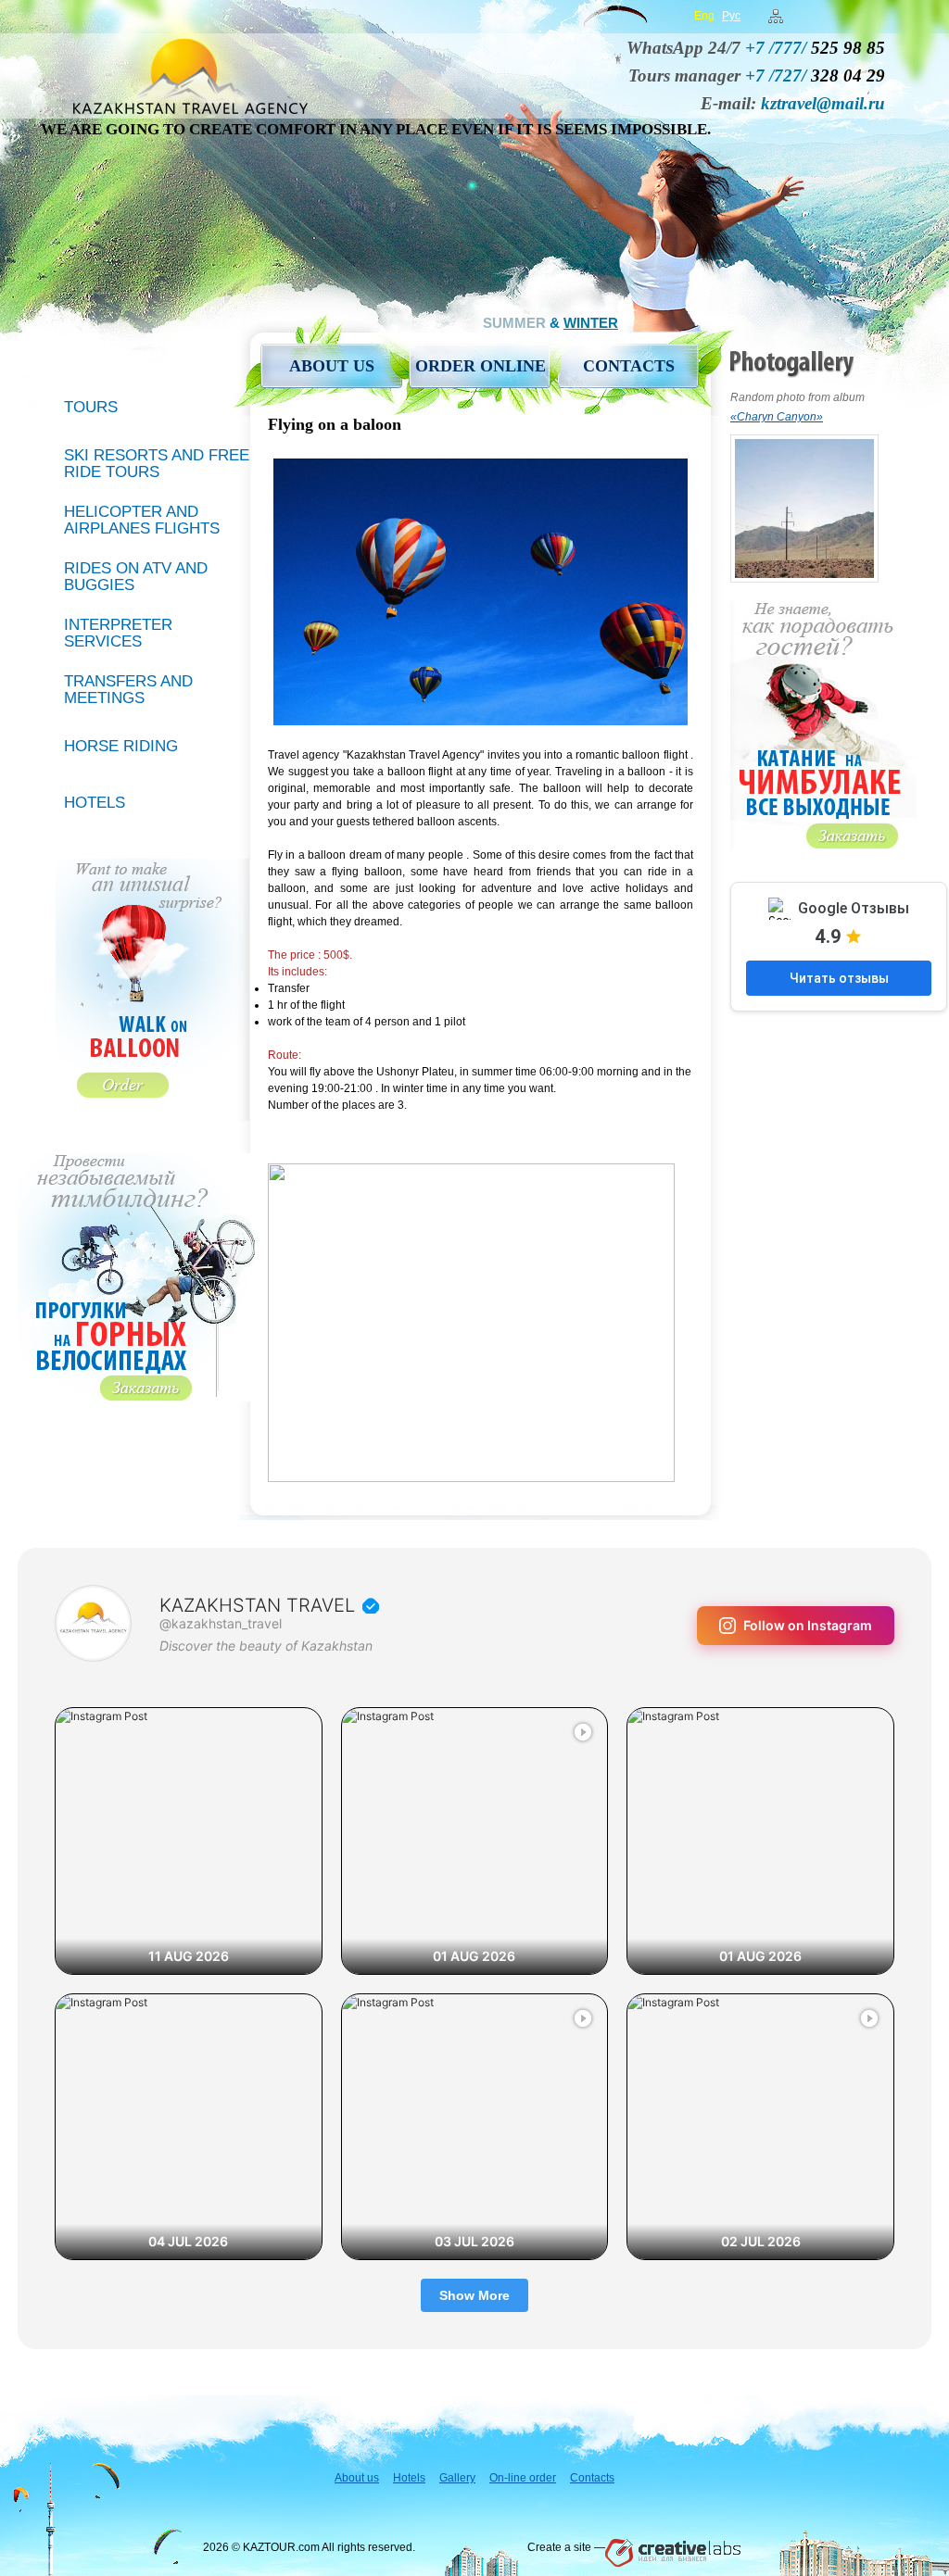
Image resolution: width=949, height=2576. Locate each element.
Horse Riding (121, 746)
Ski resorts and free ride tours (157, 464)
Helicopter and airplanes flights (142, 520)
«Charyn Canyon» (777, 417)
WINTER (591, 323)
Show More (474, 2295)
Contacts (629, 366)
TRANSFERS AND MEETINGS (128, 690)
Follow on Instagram (808, 1625)
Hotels (95, 803)
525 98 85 (815, 48)
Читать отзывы (839, 978)
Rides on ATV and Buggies (136, 577)
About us (332, 366)
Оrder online (481, 366)
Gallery (457, 2478)
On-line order (523, 2478)
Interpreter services (118, 633)
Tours (91, 407)
